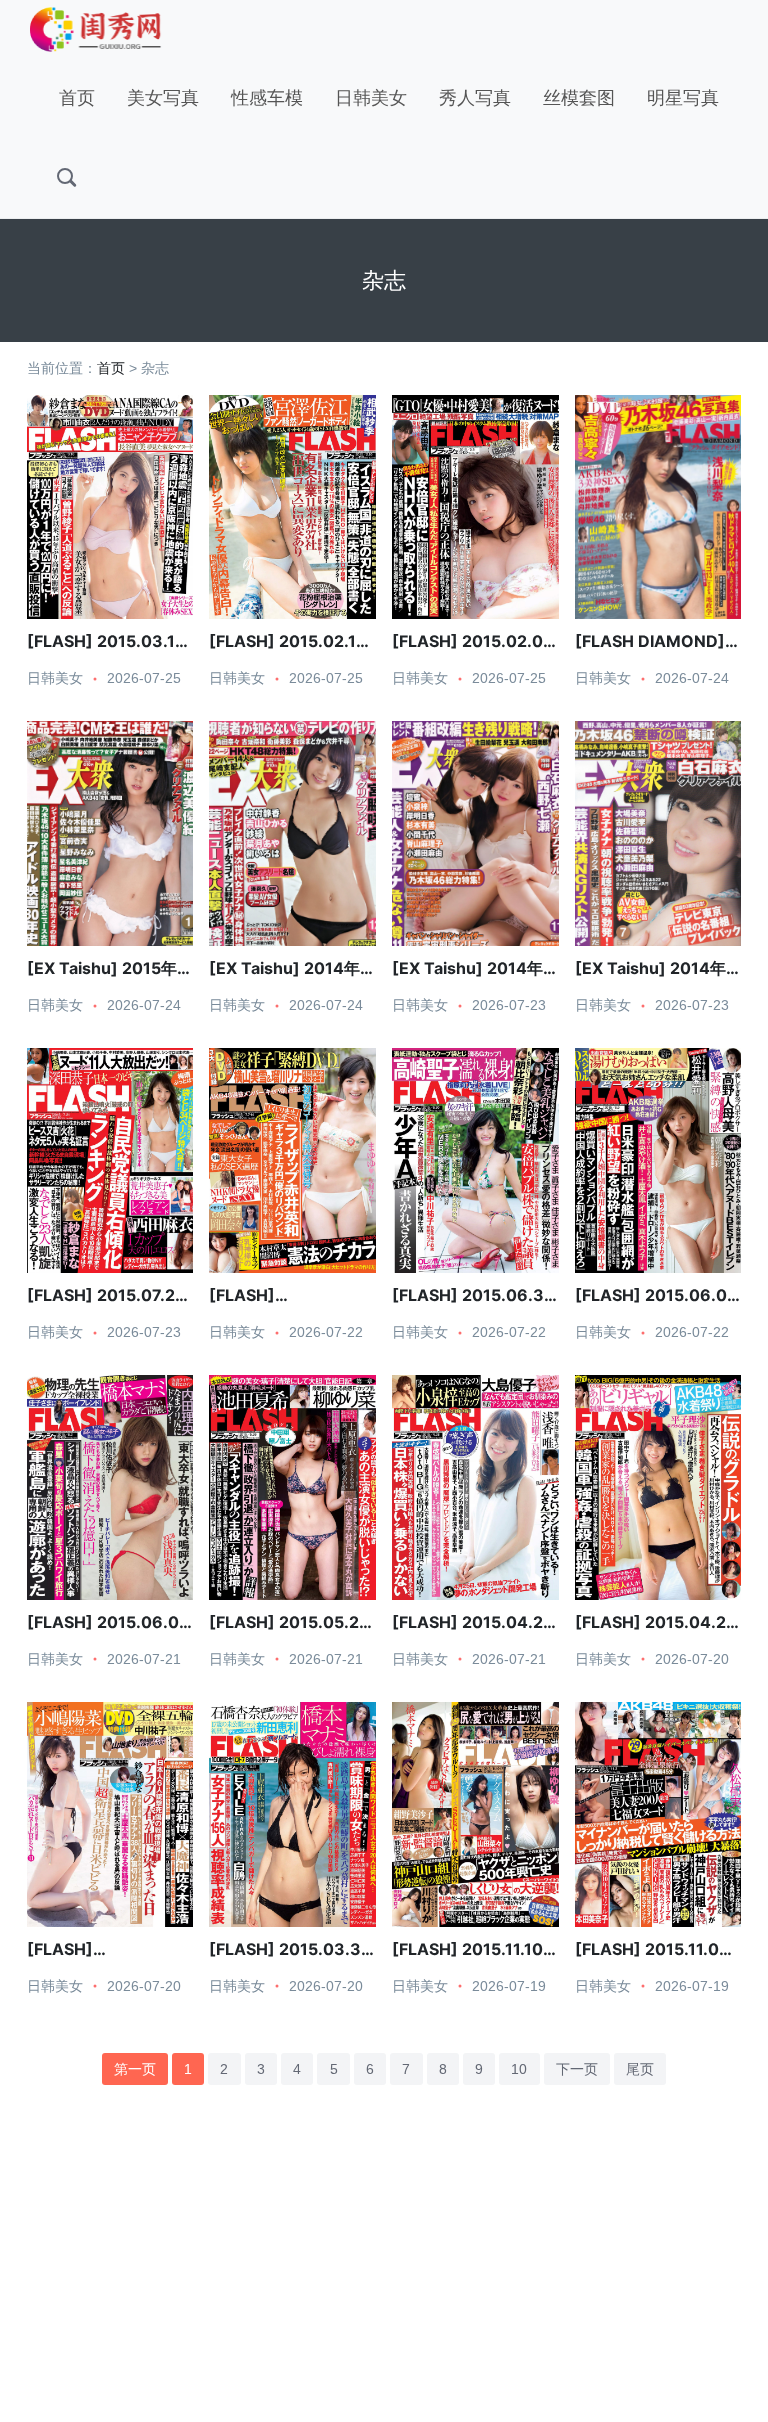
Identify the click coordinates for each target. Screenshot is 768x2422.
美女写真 (163, 98)
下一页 (577, 2069)
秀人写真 (475, 98)
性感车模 (267, 98)
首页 (77, 98)
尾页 (640, 2069)
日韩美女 (371, 98)
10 (519, 2069)
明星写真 (683, 98)
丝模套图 (579, 98)
